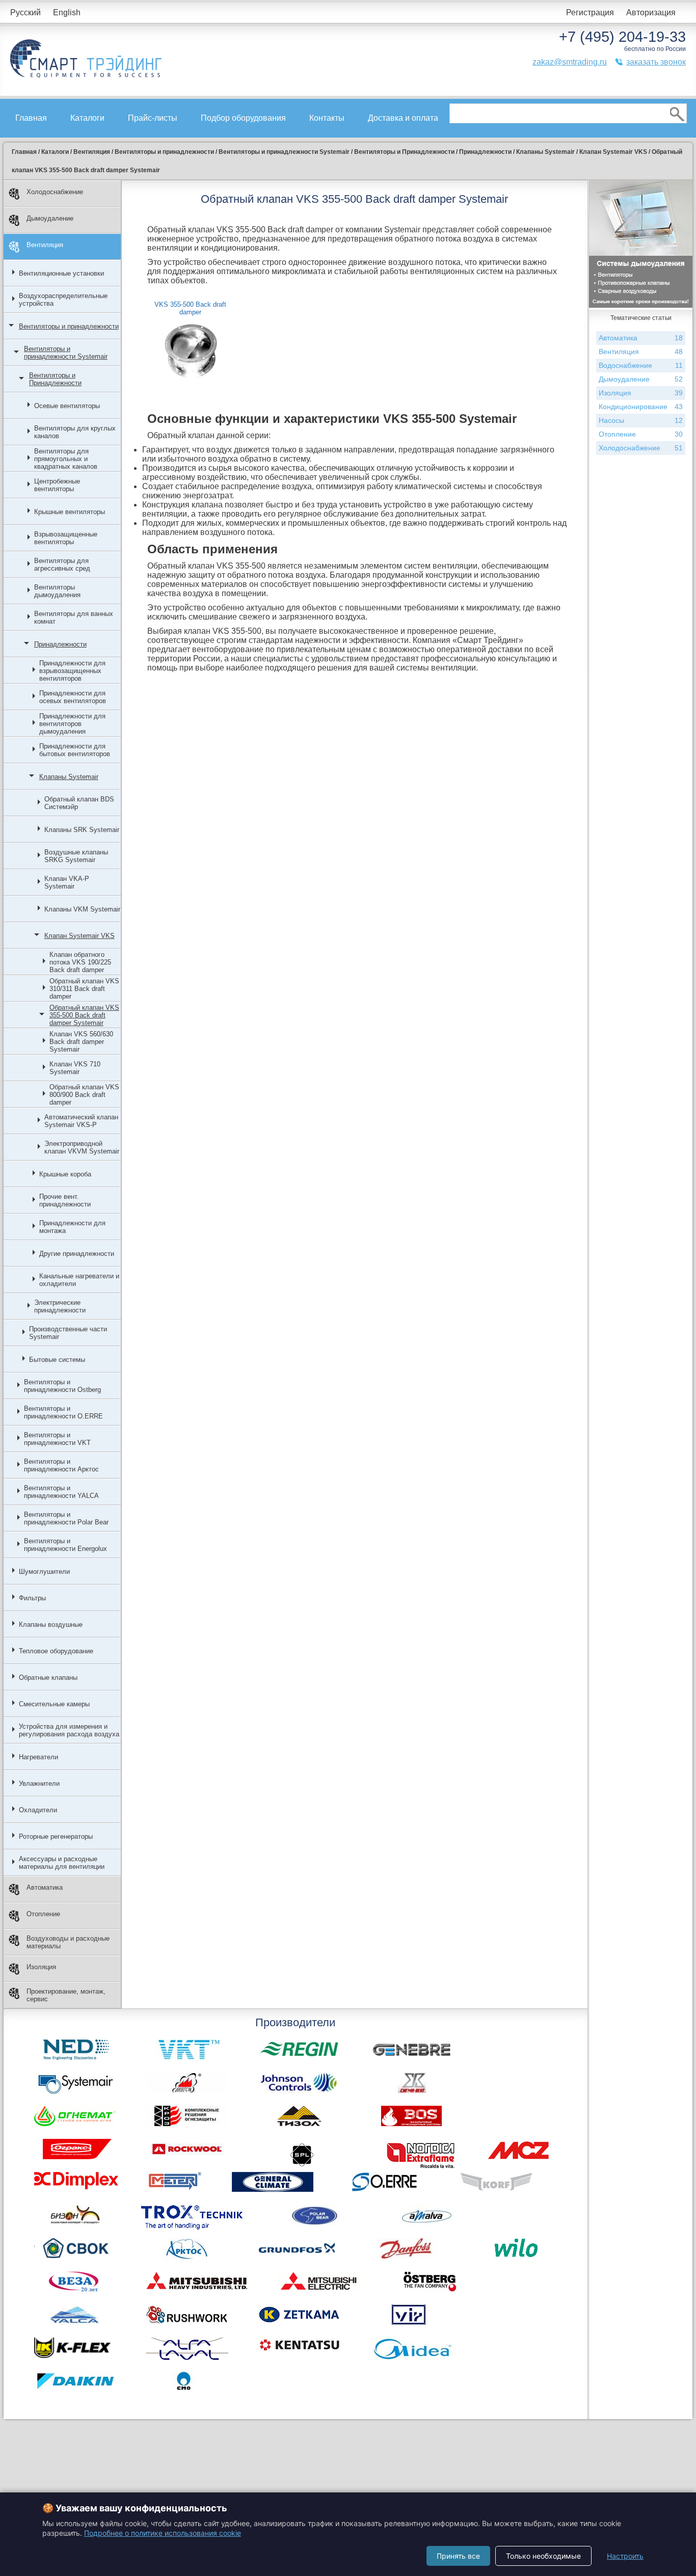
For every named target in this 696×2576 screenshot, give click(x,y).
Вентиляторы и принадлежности (69, 326)
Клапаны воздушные (51, 1625)
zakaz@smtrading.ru (570, 62)
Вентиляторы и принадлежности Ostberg (62, 1386)
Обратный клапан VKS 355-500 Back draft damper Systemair (84, 1015)
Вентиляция (45, 245)
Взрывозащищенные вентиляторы (66, 538)
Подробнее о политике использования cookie (163, 2533)
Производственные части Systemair (68, 1333)
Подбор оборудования (243, 118)
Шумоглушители (44, 1572)
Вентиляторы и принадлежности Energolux (65, 1545)
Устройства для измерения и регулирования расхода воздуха (69, 1730)
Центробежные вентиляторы (57, 485)
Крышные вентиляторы (70, 512)
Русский (25, 12)
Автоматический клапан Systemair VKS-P (81, 1121)
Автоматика (45, 1887)
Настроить (625, 2556)
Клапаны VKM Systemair (82, 909)
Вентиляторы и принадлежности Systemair (66, 353)
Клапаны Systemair (69, 777)
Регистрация (590, 12)
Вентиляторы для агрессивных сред (62, 565)
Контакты (327, 118)
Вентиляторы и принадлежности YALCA (61, 1492)
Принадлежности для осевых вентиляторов (73, 697)
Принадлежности (60, 644)
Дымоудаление (50, 218)
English (67, 12)
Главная (31, 118)
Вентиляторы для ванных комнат (74, 618)
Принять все (458, 2556)
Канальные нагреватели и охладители (79, 1280)
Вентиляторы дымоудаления (57, 591)
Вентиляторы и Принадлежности (55, 379)
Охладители (38, 1810)
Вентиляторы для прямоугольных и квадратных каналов (66, 459)
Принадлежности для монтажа (72, 1227)
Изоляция (41, 1967)
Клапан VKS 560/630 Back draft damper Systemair (81, 1042)
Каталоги (87, 118)
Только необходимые (543, 2556)
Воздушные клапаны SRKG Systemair (76, 856)
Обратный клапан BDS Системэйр (79, 803)
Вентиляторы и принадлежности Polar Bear (66, 1518)
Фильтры (32, 1598)
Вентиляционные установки (61, 273)
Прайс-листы (153, 118)
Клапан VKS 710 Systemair (75, 1068)
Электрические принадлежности (60, 1306)
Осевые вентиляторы (67, 406)
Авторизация (651, 12)
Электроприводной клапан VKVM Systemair (82, 1147)
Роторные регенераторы (56, 1836)
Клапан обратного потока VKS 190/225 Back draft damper (80, 962)
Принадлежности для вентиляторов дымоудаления (72, 724)
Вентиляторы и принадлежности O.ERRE (63, 1412)
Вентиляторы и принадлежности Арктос (61, 1465)
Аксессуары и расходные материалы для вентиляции (62, 1863)
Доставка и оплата (403, 118)
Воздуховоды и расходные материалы (68, 1942)
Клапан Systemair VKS (79, 936)
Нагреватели (38, 1757)
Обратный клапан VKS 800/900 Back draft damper (84, 1095)
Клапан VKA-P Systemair (67, 882)
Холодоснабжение (55, 192)
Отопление (43, 1914)
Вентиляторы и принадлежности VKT (57, 1439)
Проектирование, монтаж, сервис (66, 1995)
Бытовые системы (57, 1360)
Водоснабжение (641, 365)
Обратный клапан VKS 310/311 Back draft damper (84, 989)
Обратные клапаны (48, 1678)
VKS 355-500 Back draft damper (190, 308)
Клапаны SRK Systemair (82, 830)
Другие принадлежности (77, 1254)
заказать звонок (656, 62)
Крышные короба (65, 1174)
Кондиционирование (641, 407)
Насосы (641, 420)
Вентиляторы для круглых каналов (75, 432)
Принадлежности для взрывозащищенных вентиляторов (72, 671)
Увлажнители (39, 1783)
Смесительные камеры (54, 1704)
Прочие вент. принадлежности (65, 1200)
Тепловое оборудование (56, 1651)
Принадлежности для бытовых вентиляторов (75, 750)
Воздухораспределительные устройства (63, 300)
